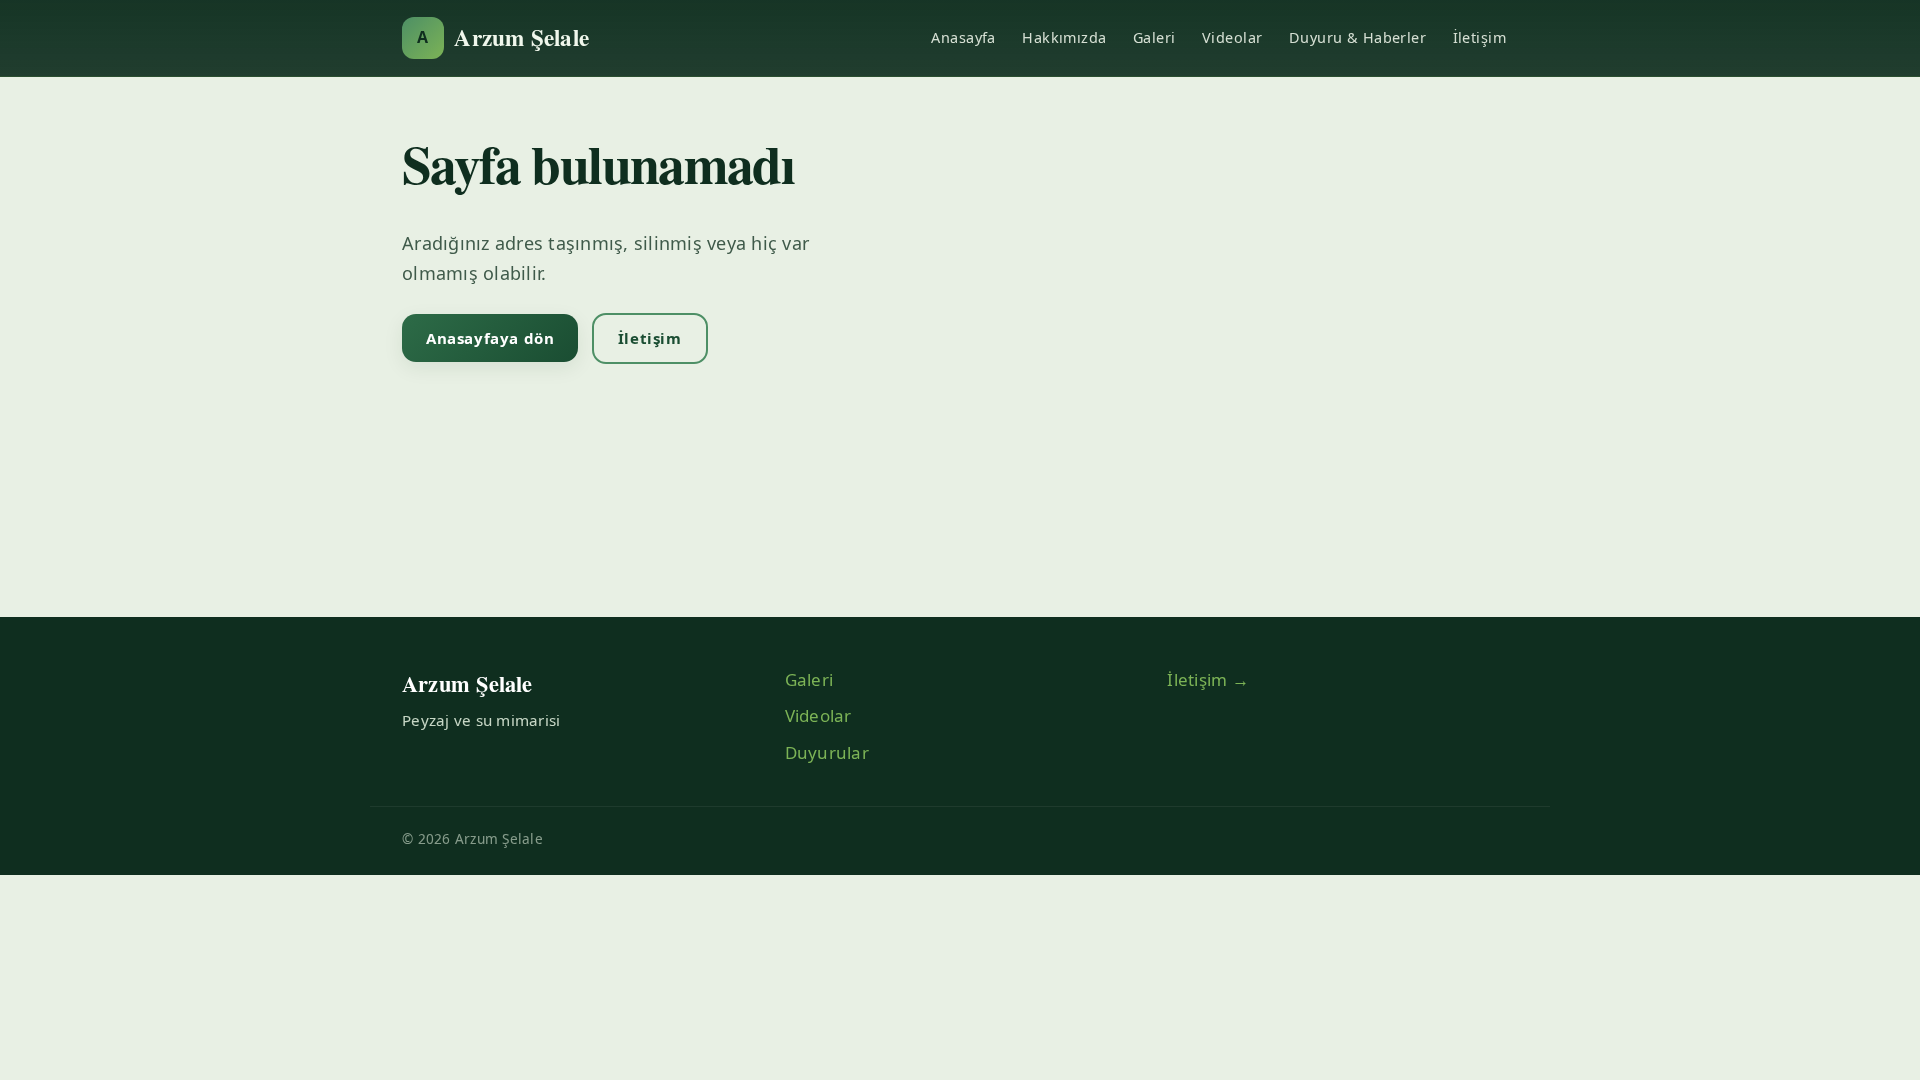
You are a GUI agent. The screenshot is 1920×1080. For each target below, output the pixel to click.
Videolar (1232, 37)
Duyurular (827, 752)
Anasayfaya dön (490, 338)
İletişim (1479, 37)
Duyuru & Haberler (1357, 37)
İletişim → (1208, 679)
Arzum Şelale (503, 37)
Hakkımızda (1064, 37)
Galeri (1154, 37)
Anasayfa (963, 37)
